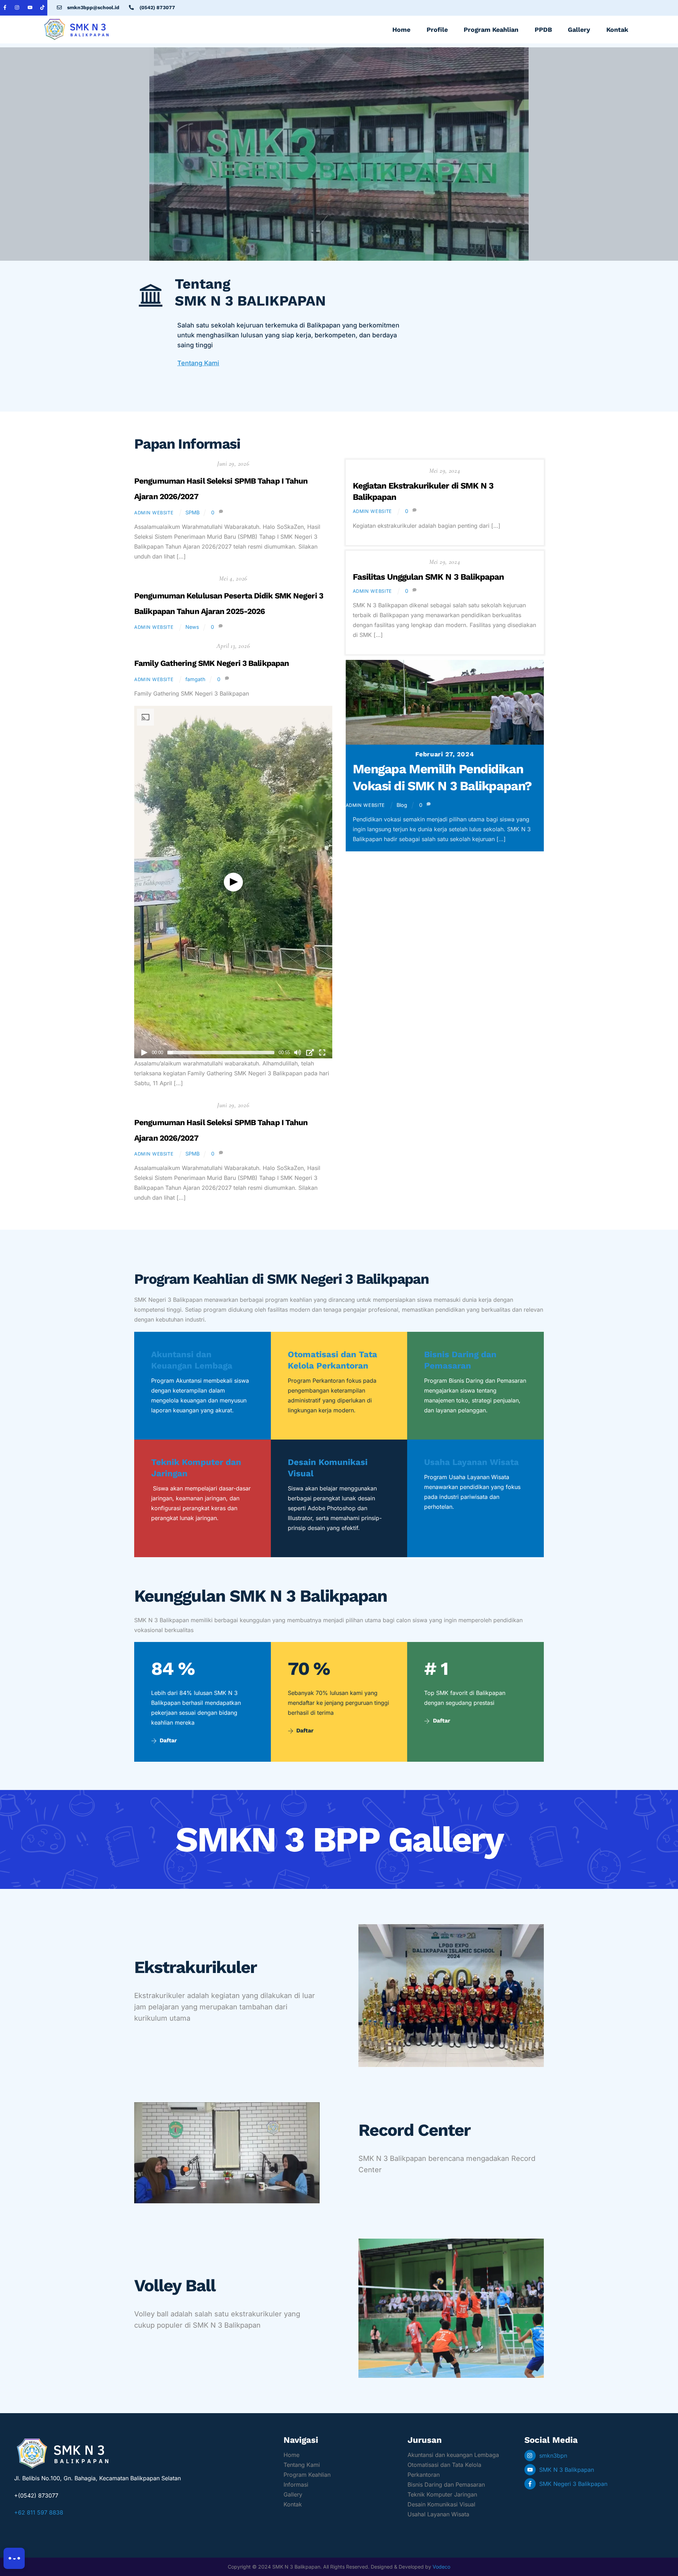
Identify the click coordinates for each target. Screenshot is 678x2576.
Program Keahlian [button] (491, 29)
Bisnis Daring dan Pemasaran (446, 2485)
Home (401, 29)
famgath (195, 679)
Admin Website (154, 513)
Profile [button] (437, 29)
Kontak (617, 29)
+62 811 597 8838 (39, 2512)
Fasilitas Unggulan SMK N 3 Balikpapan (428, 577)
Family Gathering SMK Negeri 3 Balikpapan (212, 663)
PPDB (543, 29)
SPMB (192, 512)
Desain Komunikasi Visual (441, 2504)
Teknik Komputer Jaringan (442, 2494)
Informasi (296, 2485)
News (192, 627)
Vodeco (441, 2567)
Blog (402, 805)
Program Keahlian (307, 2475)
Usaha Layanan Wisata (471, 1462)
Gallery (579, 29)
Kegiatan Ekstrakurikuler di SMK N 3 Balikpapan (423, 491)
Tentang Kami (198, 363)
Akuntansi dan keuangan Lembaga (453, 2455)
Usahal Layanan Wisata (438, 2514)
